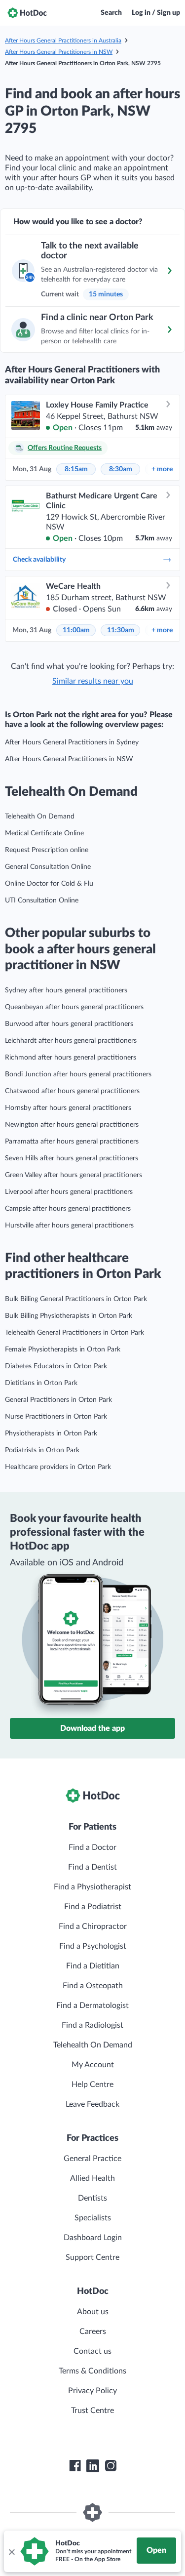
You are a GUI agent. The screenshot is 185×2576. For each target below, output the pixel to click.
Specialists (93, 2218)
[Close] (11, 2551)
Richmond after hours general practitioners (71, 1058)
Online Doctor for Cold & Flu (49, 884)
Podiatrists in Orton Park (42, 1450)
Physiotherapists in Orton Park (51, 1433)
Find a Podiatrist (93, 1907)
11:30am (121, 630)
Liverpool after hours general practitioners (69, 1192)
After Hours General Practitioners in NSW (59, 52)
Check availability (39, 560)
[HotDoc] (27, 13)
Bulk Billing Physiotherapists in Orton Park (69, 1316)
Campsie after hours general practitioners (68, 1209)
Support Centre (92, 2257)
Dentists (92, 2198)
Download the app (92, 1728)
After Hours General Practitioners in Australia (63, 41)
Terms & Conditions (92, 2371)
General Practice (92, 2159)
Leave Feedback (92, 2104)
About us (93, 2312)
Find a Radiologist (92, 2025)
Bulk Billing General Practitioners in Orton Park (76, 1299)
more (162, 469)
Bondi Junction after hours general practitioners (78, 1074)
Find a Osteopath (93, 1986)
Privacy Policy (92, 2391)
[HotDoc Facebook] (75, 2466)
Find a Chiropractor (93, 1926)
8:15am (76, 469)
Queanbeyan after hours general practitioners (74, 1007)
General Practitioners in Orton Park (58, 1400)
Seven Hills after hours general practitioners (72, 1158)
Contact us (92, 2351)
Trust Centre (92, 2411)
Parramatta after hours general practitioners (72, 1142)
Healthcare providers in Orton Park (58, 1467)
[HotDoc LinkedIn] (93, 2466)
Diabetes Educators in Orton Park (56, 1366)
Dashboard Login (93, 2238)
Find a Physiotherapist (92, 1887)
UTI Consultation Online (42, 900)
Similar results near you (93, 681)
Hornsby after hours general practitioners (68, 1108)
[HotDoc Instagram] (111, 2466)
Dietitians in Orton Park (41, 1383)
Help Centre (92, 2085)
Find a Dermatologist (92, 2005)
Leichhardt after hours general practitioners (71, 1041)
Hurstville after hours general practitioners (69, 1226)
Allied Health (92, 2178)
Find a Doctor (92, 1847)
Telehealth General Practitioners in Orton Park (74, 1333)
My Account (93, 2065)
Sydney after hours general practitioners (66, 990)
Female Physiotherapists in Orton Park (63, 1349)
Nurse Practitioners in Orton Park (56, 1417)
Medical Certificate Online (44, 833)
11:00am (76, 630)
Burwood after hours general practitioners (69, 1024)
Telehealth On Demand (40, 817)
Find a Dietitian (93, 1966)
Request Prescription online (47, 850)
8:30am (121, 469)
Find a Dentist (92, 1867)
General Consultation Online (48, 867)
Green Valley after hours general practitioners (74, 1175)
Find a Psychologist (93, 1946)
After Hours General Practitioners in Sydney (72, 742)
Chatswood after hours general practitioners (72, 1091)
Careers (93, 2331)
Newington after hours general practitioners (72, 1125)
